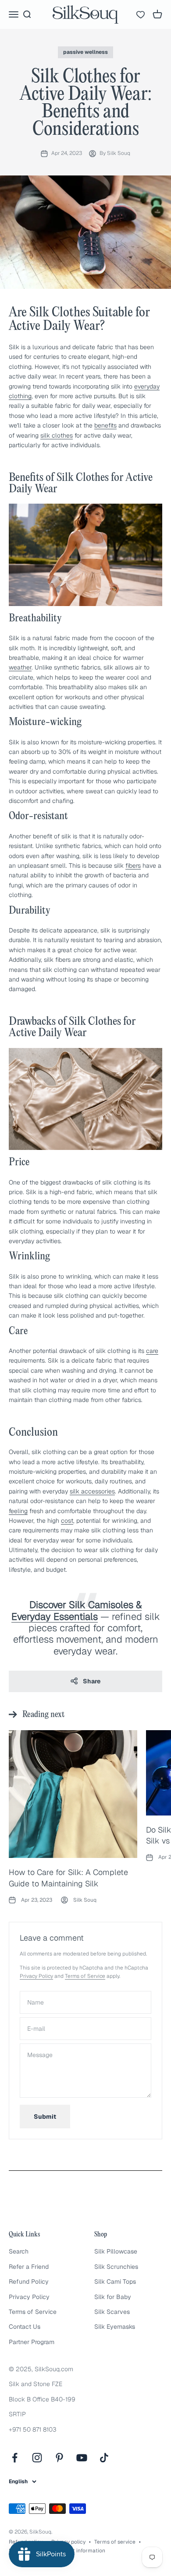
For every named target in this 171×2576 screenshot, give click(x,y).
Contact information (80, 2551)
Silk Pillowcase (116, 2251)
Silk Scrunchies (116, 2267)
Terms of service (115, 2542)
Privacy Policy (36, 1976)
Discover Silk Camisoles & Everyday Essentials (77, 1610)
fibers (133, 866)
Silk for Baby (113, 2297)
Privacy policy (68, 2542)
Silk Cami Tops (115, 2282)
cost (67, 1521)
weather (20, 667)
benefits (105, 425)
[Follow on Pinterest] (59, 2458)
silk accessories (92, 1491)
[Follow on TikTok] (104, 2458)
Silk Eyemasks (115, 2327)
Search (19, 2251)
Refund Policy (29, 2282)
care (152, 1351)
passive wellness (85, 52)
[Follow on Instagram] (37, 2458)
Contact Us (25, 2327)
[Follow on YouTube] (82, 2458)
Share (92, 1681)
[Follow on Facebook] (15, 2458)
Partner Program (32, 2342)
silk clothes (57, 435)
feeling (18, 1511)
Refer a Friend (29, 2267)
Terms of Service (85, 1976)
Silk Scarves (112, 2312)
